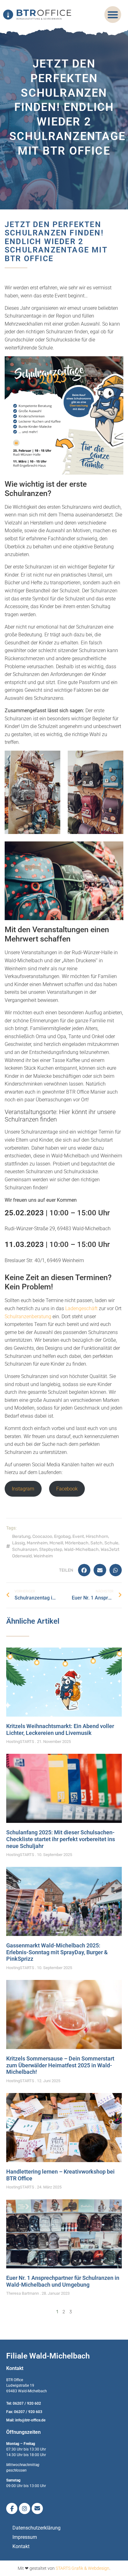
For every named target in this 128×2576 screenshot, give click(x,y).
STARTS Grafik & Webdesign (82, 2568)
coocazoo (42, 1536)
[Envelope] (37, 2508)
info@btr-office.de (30, 2420)
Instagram (23, 1489)
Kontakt (21, 2546)
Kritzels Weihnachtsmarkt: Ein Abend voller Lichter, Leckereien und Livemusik (60, 1729)
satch (96, 1543)
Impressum (25, 2537)
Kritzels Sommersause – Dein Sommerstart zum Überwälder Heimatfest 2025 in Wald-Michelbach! (60, 2065)
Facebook (67, 1489)
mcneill (56, 1543)
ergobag (62, 1536)
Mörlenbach (77, 1543)
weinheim (43, 1556)
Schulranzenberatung (28, 1317)
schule (111, 1543)
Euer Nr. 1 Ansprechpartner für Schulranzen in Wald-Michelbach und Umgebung (63, 2281)
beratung (21, 1536)
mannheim (37, 1543)
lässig (18, 1543)
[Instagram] (25, 2508)
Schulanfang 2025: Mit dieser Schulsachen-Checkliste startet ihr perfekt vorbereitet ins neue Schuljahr (61, 1839)
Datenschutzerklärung (37, 2528)
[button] (113, 15)
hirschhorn (97, 1536)
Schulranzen (25, 1549)
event (78, 1536)
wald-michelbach (81, 1549)
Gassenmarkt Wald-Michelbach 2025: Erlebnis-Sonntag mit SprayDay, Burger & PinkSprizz (57, 1952)
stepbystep (51, 1549)
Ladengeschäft (81, 1308)
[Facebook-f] (12, 2508)
